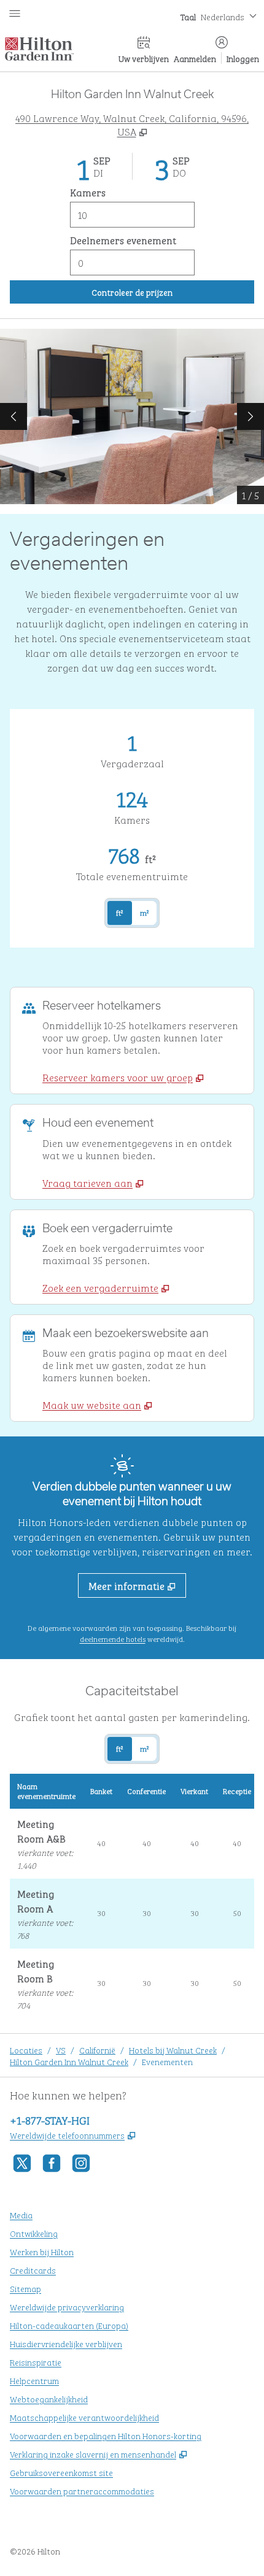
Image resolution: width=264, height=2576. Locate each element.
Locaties (26, 2049)
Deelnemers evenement (123, 240)
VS (61, 2049)
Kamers (88, 192)
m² (145, 913)
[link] (123, 1077)
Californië (97, 2049)
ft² (120, 913)
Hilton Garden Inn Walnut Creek (69, 2061)
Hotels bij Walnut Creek (173, 2049)
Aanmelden (195, 58)
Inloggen (243, 58)
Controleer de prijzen (172, 291)
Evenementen (167, 2061)
